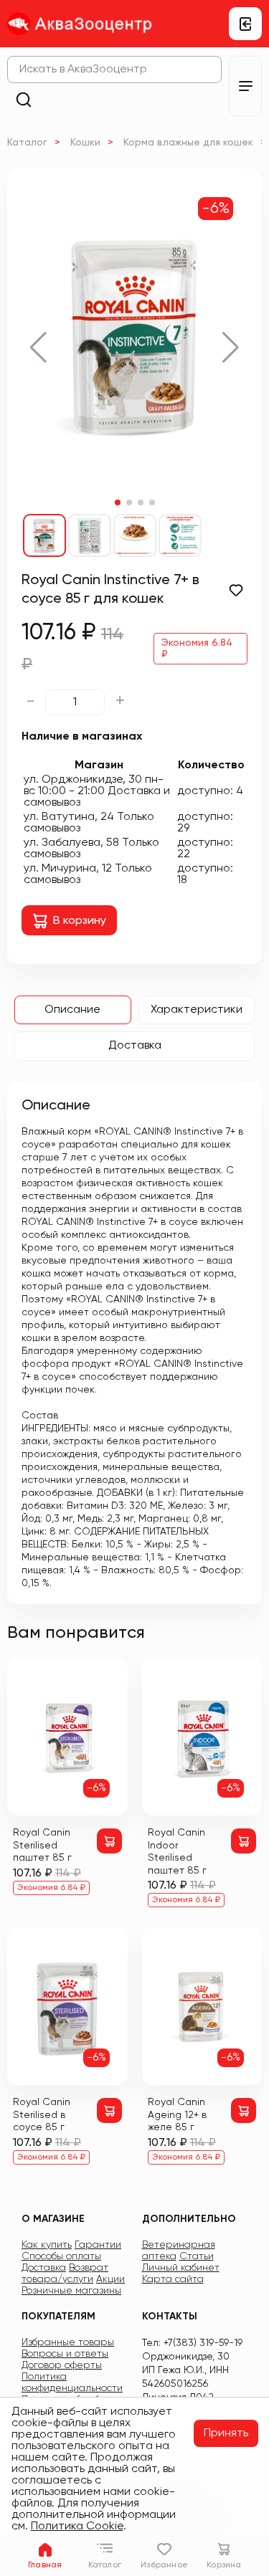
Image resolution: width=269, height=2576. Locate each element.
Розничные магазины (71, 2291)
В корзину (80, 921)
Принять (226, 2433)
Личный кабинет (181, 2268)
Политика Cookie (77, 2527)
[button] (38, 348)
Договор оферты (62, 2365)
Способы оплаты (61, 2256)
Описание (72, 1010)
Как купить (47, 2245)
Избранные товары (68, 2342)
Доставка (135, 1046)
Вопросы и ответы (65, 2354)
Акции (110, 2279)
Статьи (197, 2256)
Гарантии (98, 2245)
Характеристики (197, 1010)
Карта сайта (173, 2279)
